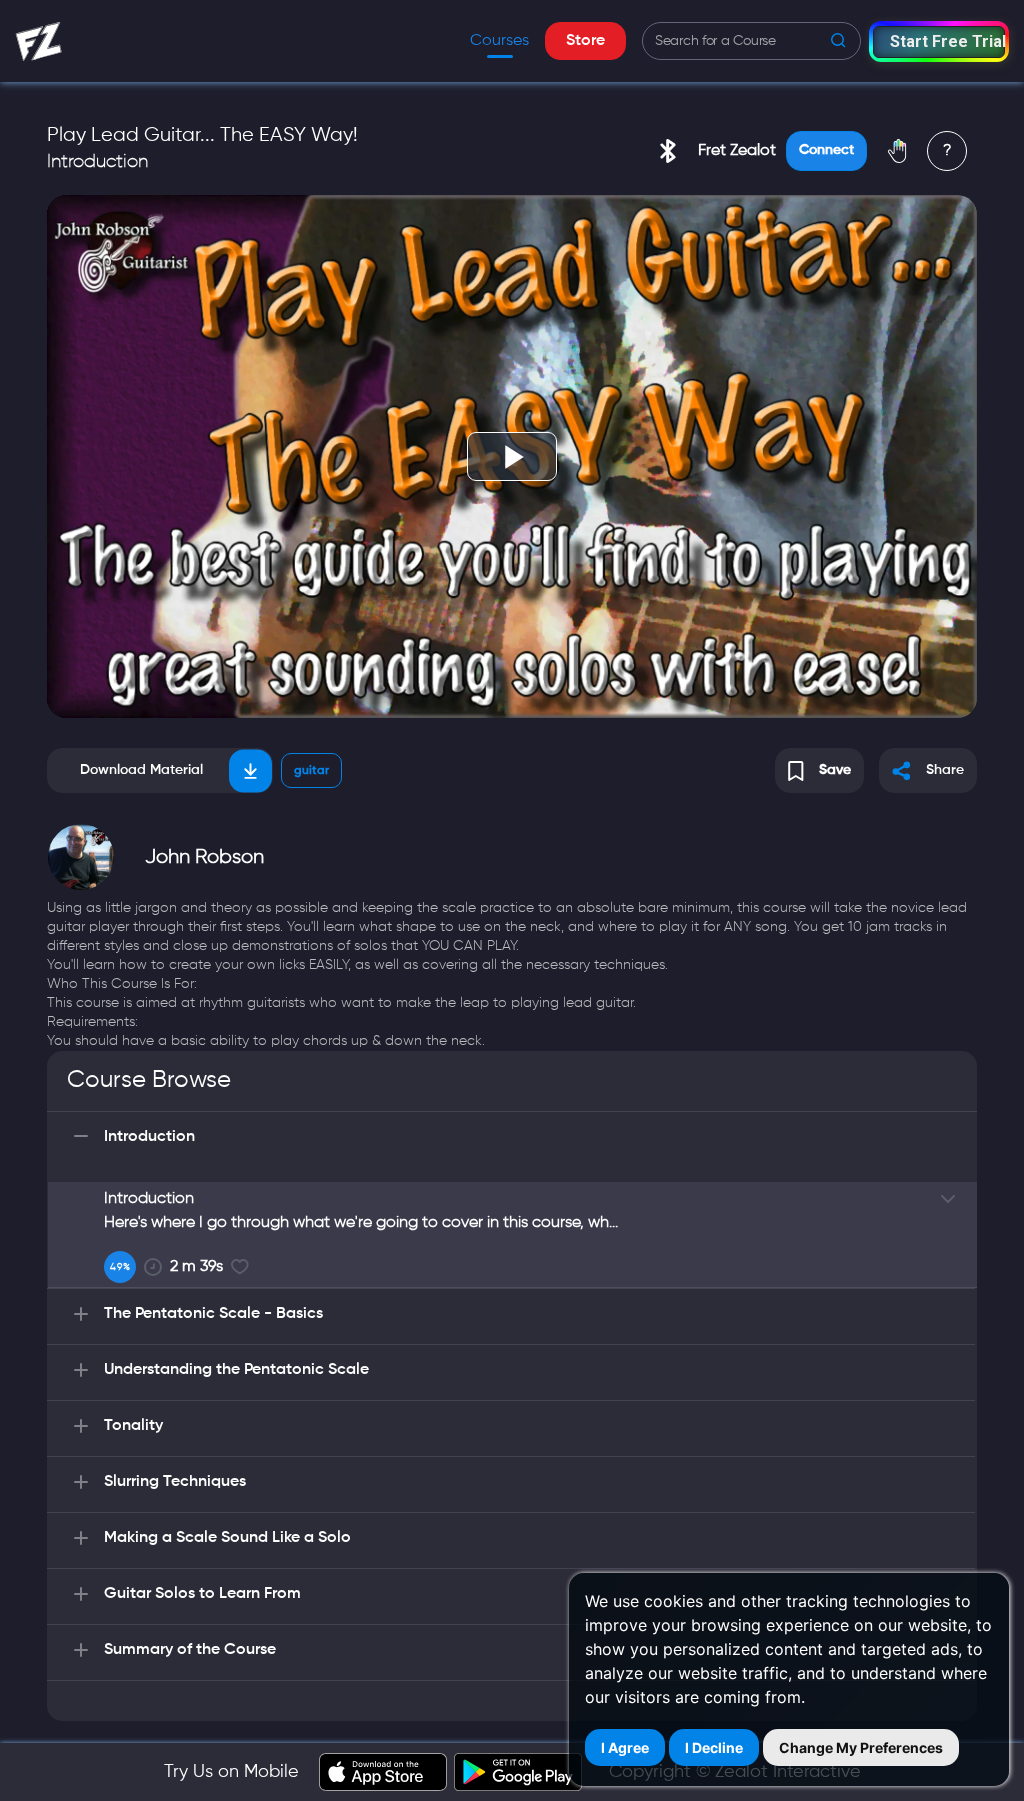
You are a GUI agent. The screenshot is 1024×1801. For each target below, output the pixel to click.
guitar (311, 771)
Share (945, 770)
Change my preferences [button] (861, 1747)
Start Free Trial (947, 41)
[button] (939, 41)
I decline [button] (714, 1747)
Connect (826, 150)
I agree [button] (625, 1747)
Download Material (141, 770)
